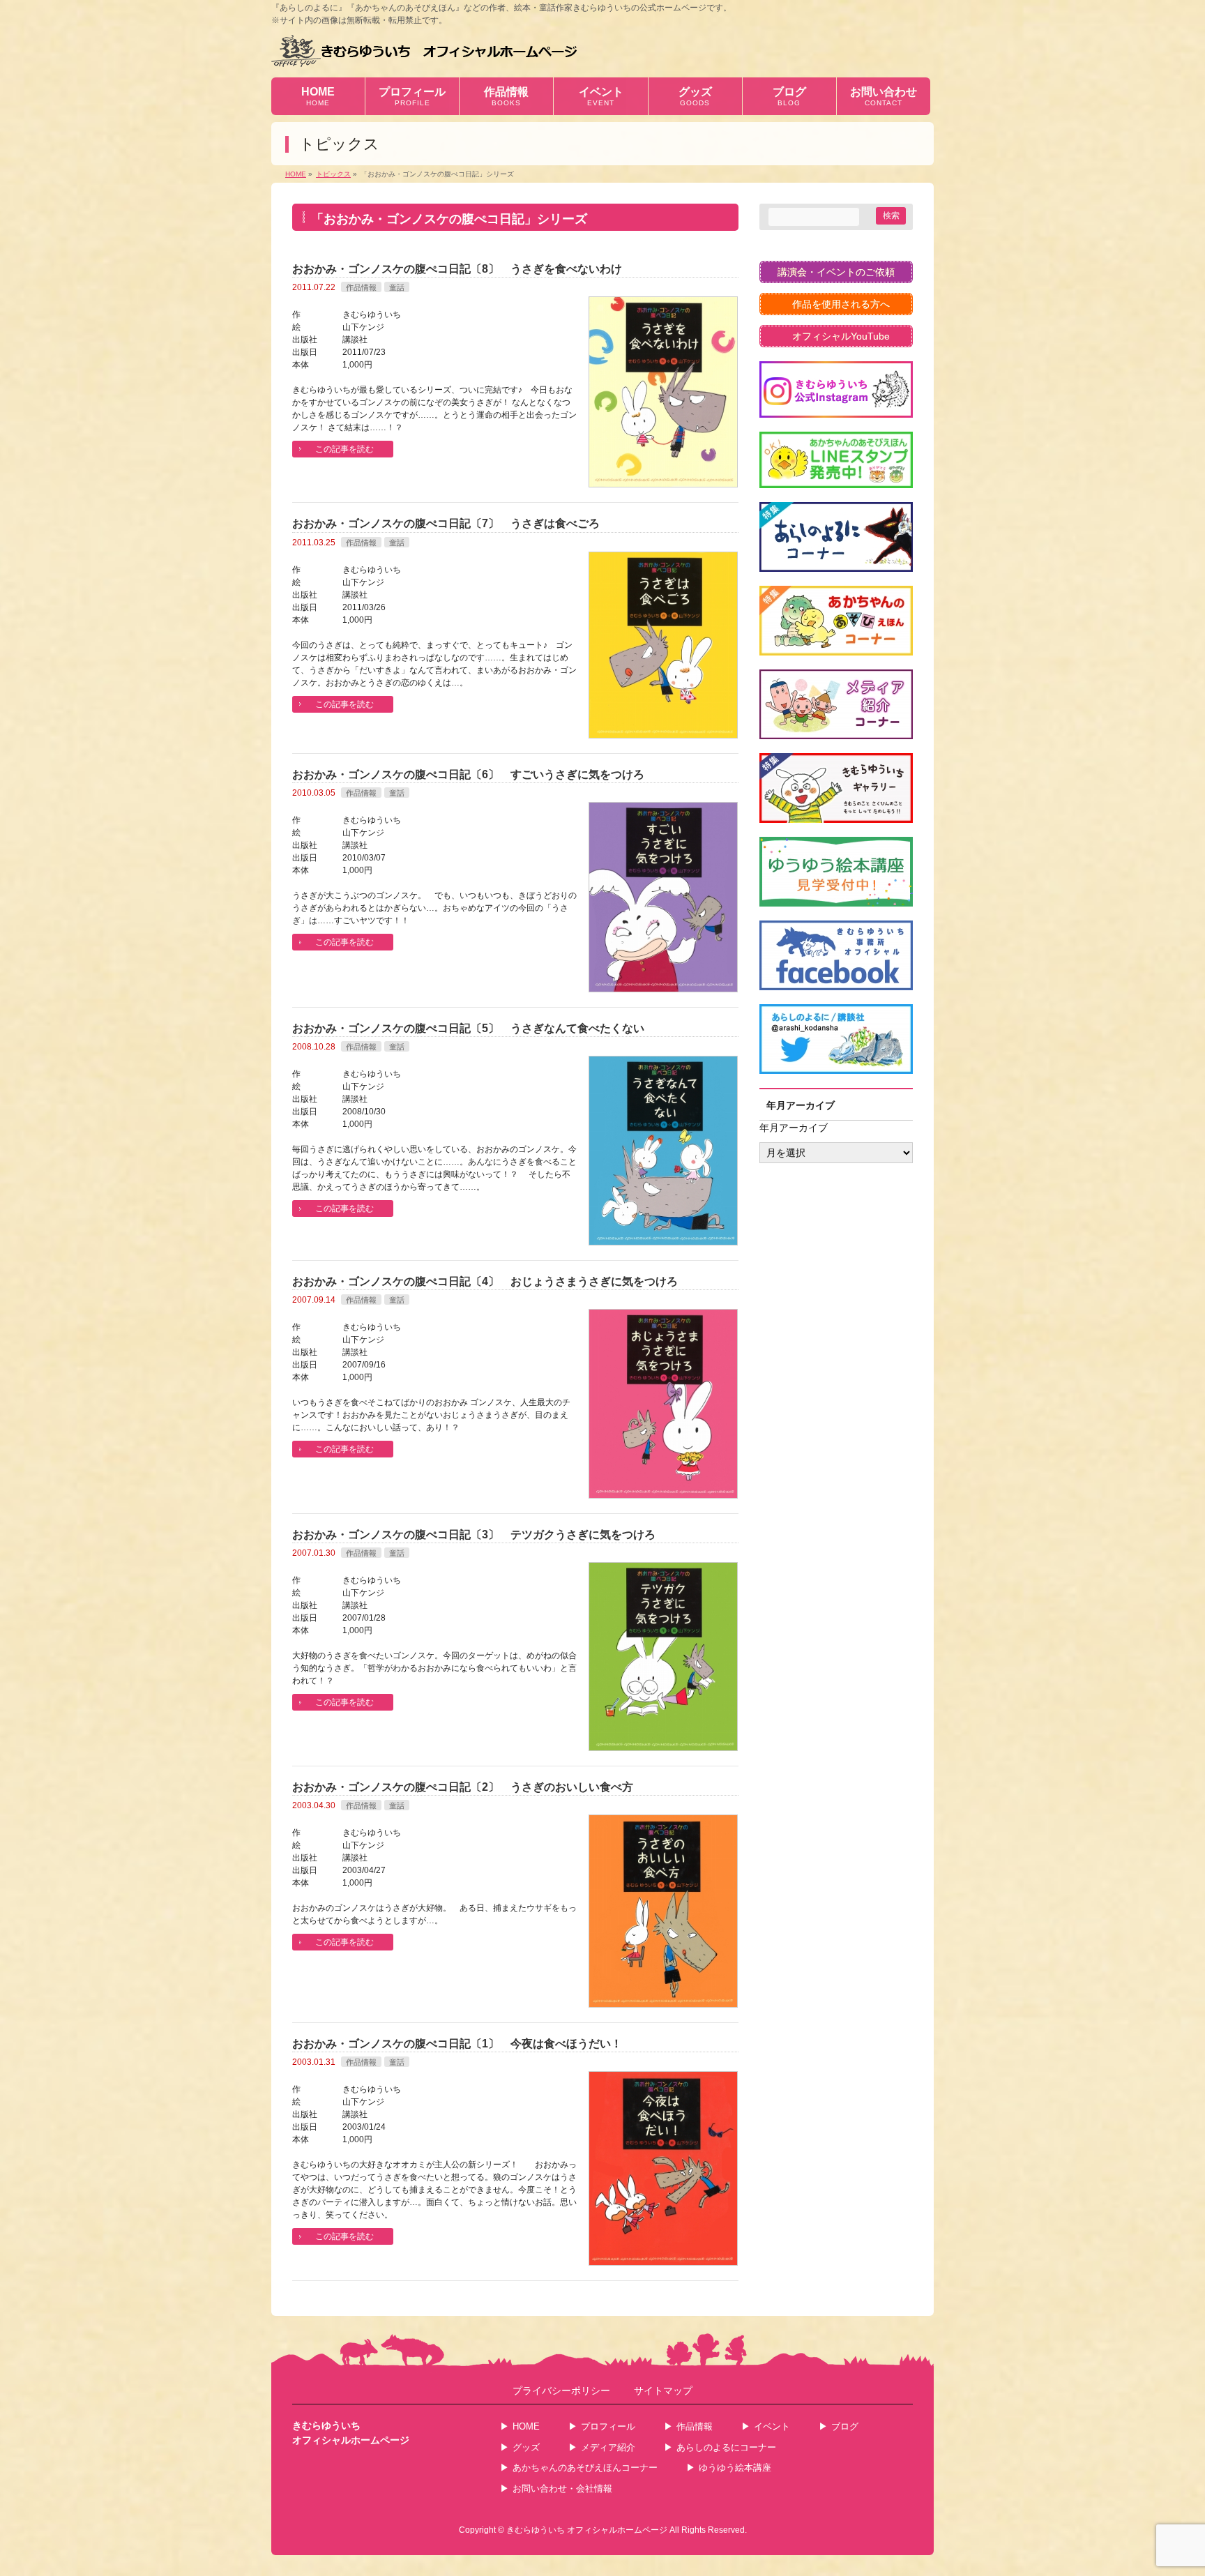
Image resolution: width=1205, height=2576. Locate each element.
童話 (397, 287)
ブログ (845, 2426)
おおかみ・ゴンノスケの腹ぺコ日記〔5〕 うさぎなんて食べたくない (468, 1028)
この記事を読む (344, 449)
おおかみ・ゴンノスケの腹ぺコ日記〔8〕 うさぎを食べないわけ (457, 269)
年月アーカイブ (794, 1128)
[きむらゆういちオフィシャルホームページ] (424, 51)
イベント (772, 2426)
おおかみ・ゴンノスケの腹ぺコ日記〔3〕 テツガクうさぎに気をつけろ (474, 1535)
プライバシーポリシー (561, 2391)
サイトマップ (663, 2391)
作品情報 (361, 287)
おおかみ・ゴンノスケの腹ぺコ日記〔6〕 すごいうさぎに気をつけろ (468, 774)
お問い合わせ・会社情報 (562, 2488)
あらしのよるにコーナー (726, 2447)
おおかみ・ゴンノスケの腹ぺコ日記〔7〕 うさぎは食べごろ (446, 523)
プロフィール (608, 2426)
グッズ (526, 2447)
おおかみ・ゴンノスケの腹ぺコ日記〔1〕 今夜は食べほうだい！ (457, 2044)
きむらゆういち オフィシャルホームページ (587, 2530)
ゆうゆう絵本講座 (735, 2468)
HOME (526, 2426)
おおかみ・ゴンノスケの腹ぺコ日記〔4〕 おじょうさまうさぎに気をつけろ (491, 1281)
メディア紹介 (608, 2447)
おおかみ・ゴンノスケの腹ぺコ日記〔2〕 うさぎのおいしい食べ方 (463, 1787)
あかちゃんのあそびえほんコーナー (585, 2468)
